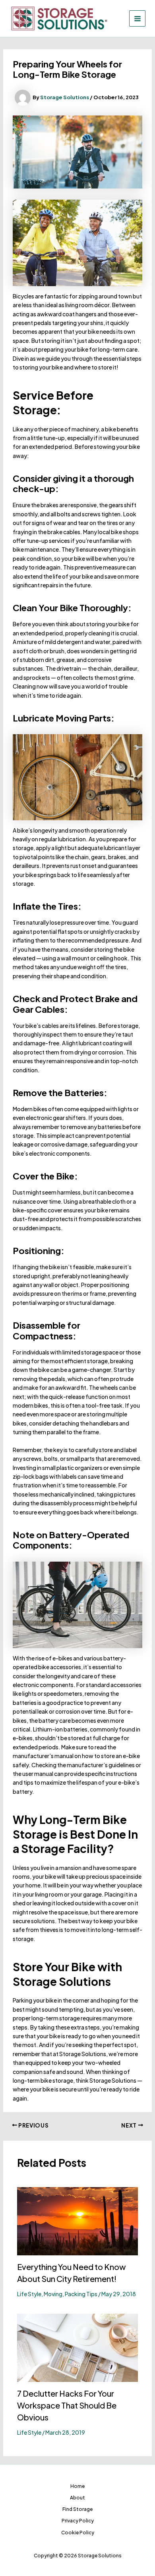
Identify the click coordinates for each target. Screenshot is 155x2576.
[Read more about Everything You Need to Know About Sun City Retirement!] (78, 2220)
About (77, 2498)
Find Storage (77, 2509)
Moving (53, 2294)
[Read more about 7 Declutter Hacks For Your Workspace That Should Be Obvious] (78, 2347)
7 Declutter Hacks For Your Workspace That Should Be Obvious (67, 2405)
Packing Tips (81, 2294)
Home (77, 2486)
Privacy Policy (78, 2521)
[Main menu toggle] (137, 18)
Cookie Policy (78, 2533)
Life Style (29, 2294)
